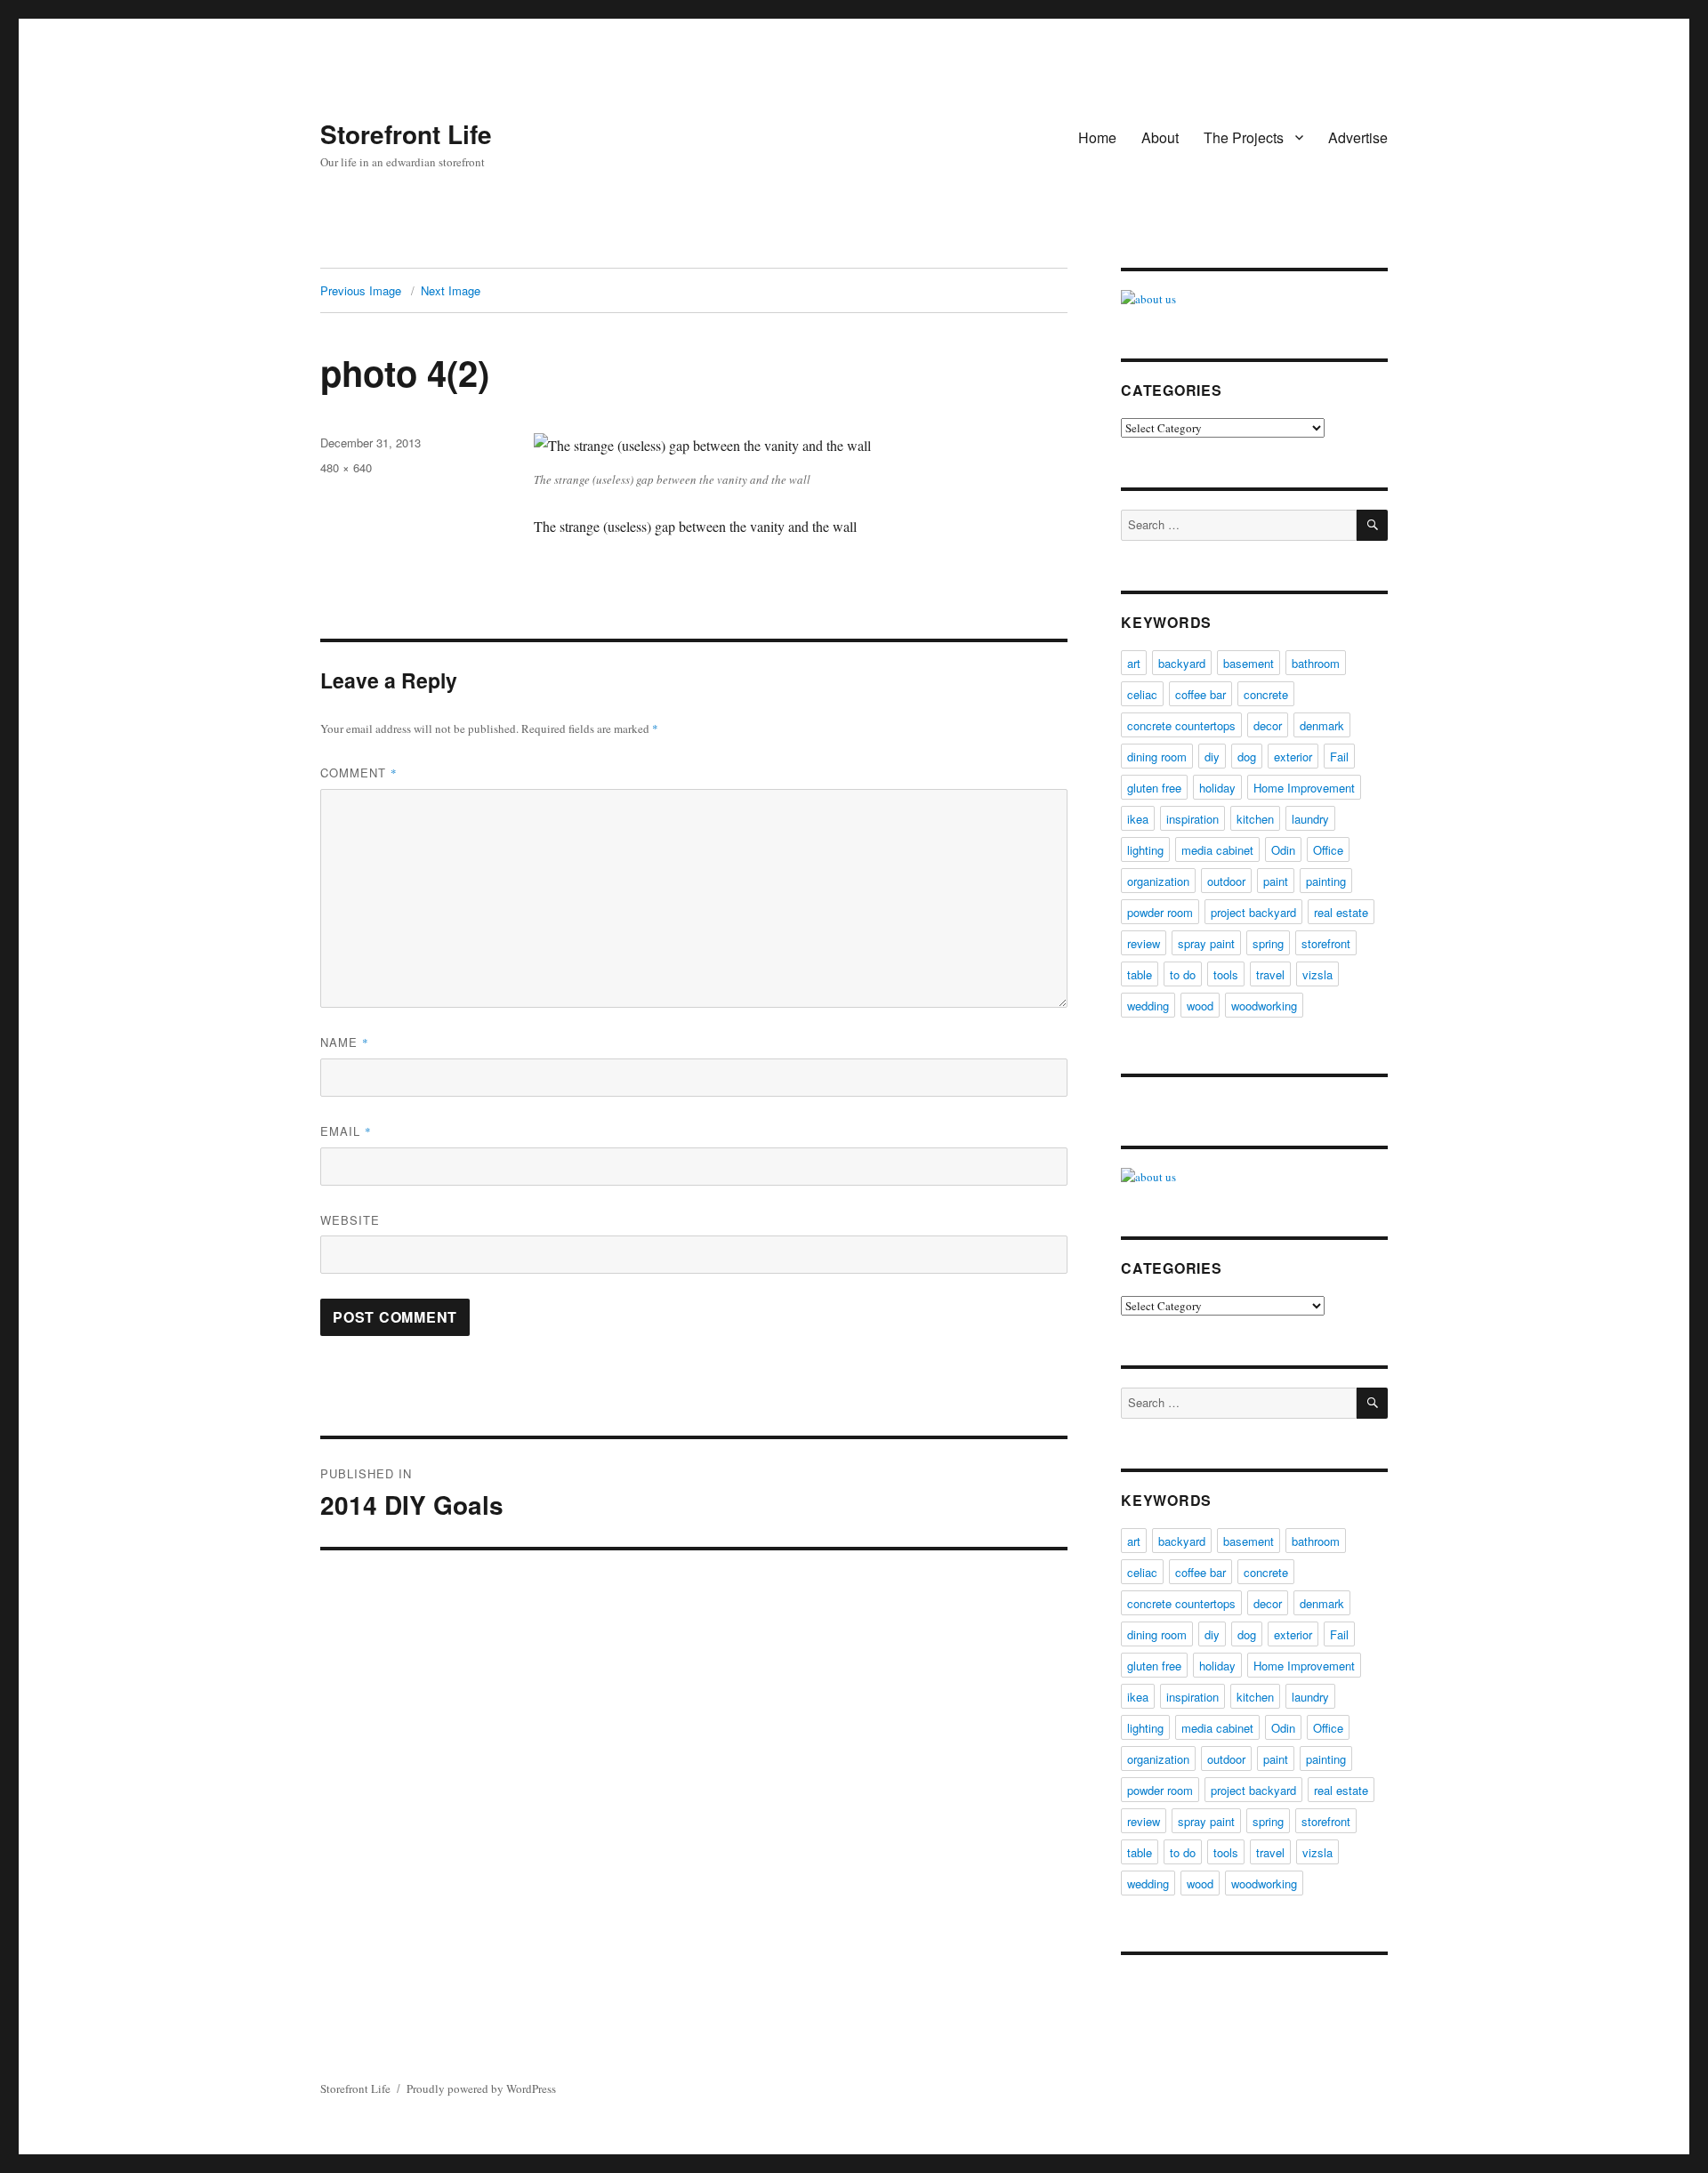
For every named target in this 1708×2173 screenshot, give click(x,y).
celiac (1142, 694)
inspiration (1192, 819)
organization (1158, 881)
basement (1249, 663)
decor (1268, 725)
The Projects (1244, 137)
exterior (1293, 757)
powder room (1160, 912)
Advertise (1358, 137)
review (1144, 943)
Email (346, 1131)
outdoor (1226, 881)
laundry (1310, 819)
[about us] (1254, 299)
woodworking (1264, 1006)
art (1134, 663)
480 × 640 (346, 467)
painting (1326, 881)
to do (1183, 974)
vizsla (1317, 974)
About (1160, 137)
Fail (1339, 757)
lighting (1145, 850)
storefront (1326, 943)
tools (1226, 974)
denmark (1322, 725)
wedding (1148, 1006)
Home (1097, 137)
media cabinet (1217, 850)
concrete (1266, 694)
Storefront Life (406, 134)
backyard (1182, 663)
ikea (1138, 819)
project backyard (1253, 912)
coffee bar (1200, 694)
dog (1247, 757)
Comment (359, 773)
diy (1212, 757)
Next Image (451, 290)
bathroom (1316, 663)
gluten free (1154, 788)
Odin (1283, 850)
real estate (1341, 912)
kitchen (1255, 819)
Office (1328, 850)
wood (1200, 1006)
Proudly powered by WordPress (481, 2088)
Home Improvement (1304, 788)
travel (1270, 974)
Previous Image (361, 290)
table (1140, 974)
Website (350, 1220)
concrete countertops (1181, 725)
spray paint (1206, 943)
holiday (1217, 788)
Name (345, 1042)
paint (1276, 881)
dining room (1157, 757)
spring (1268, 943)
